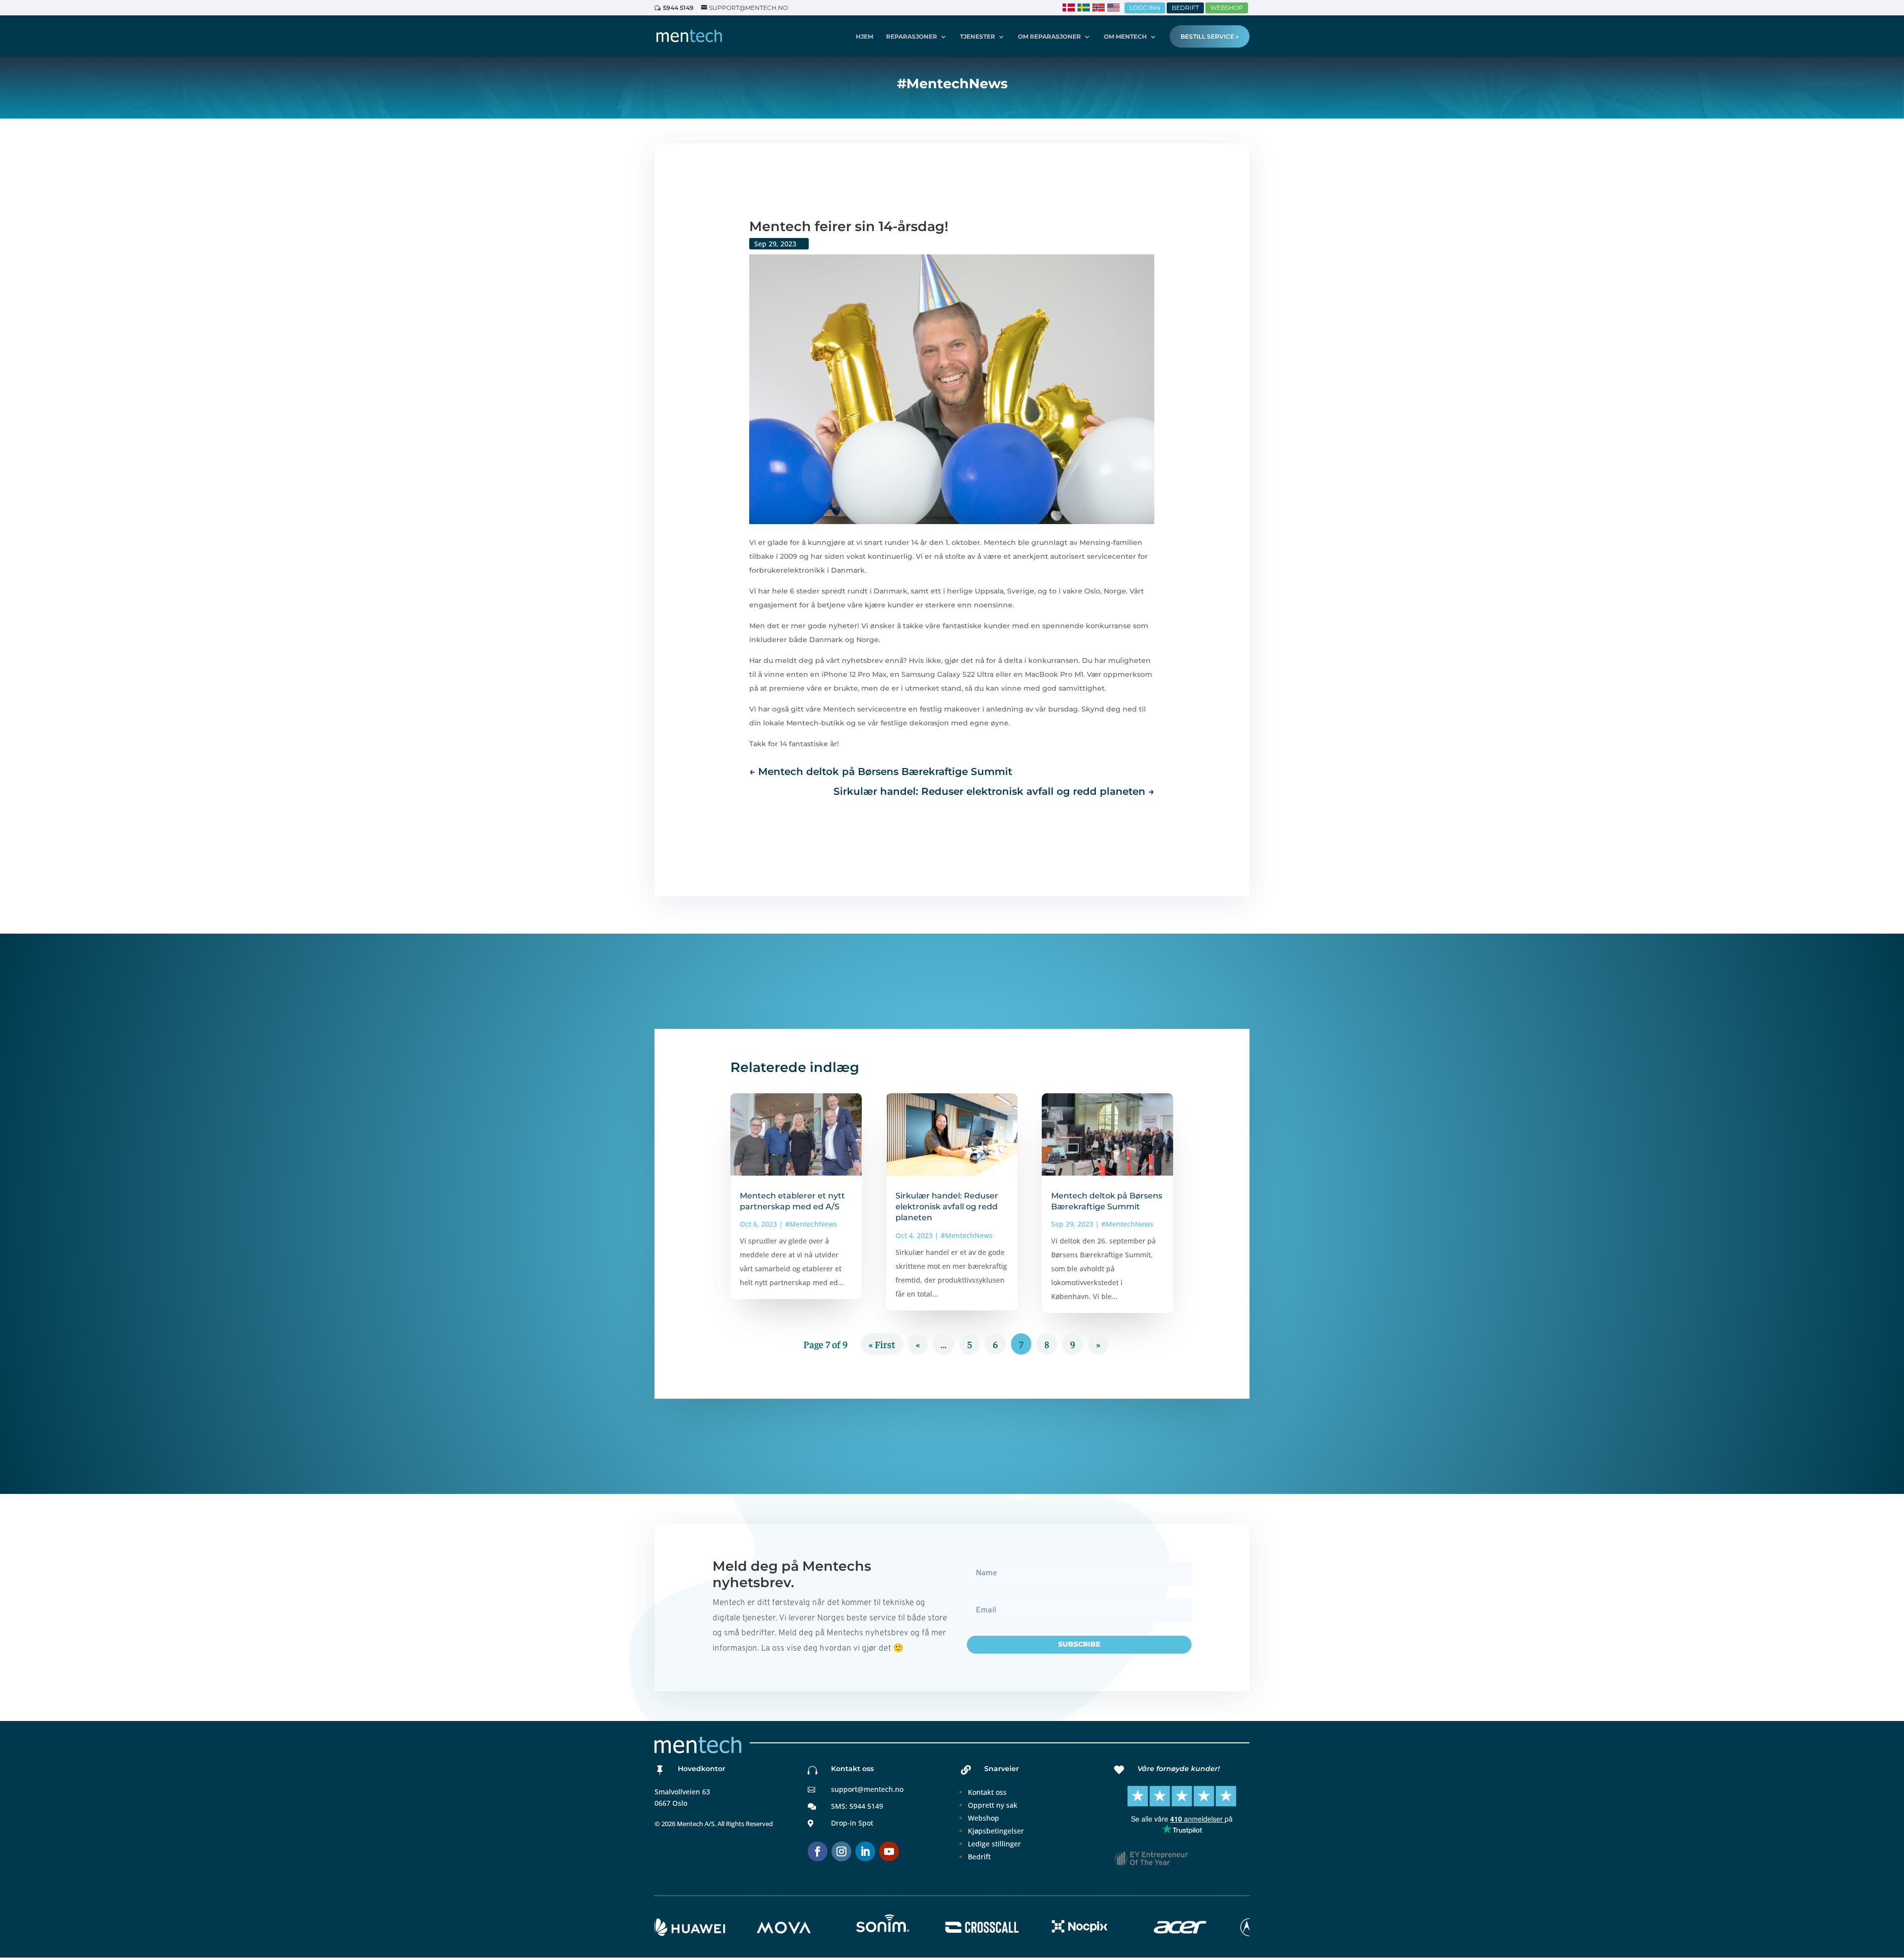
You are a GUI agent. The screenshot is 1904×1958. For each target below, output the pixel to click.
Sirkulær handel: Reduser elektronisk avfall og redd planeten (947, 1207)
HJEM (864, 37)
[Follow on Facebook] (818, 1851)
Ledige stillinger (994, 1844)
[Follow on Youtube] (889, 1851)
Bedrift (979, 1857)
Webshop (983, 1818)
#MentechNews (811, 1224)
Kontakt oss (987, 1792)
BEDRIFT (1185, 8)
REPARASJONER (912, 37)
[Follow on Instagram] (841, 1851)
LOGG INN (1145, 8)
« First (882, 1344)
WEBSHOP (1227, 8)
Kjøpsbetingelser (996, 1831)
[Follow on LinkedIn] (865, 1851)
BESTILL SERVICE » (1210, 36)
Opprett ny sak (993, 1805)
